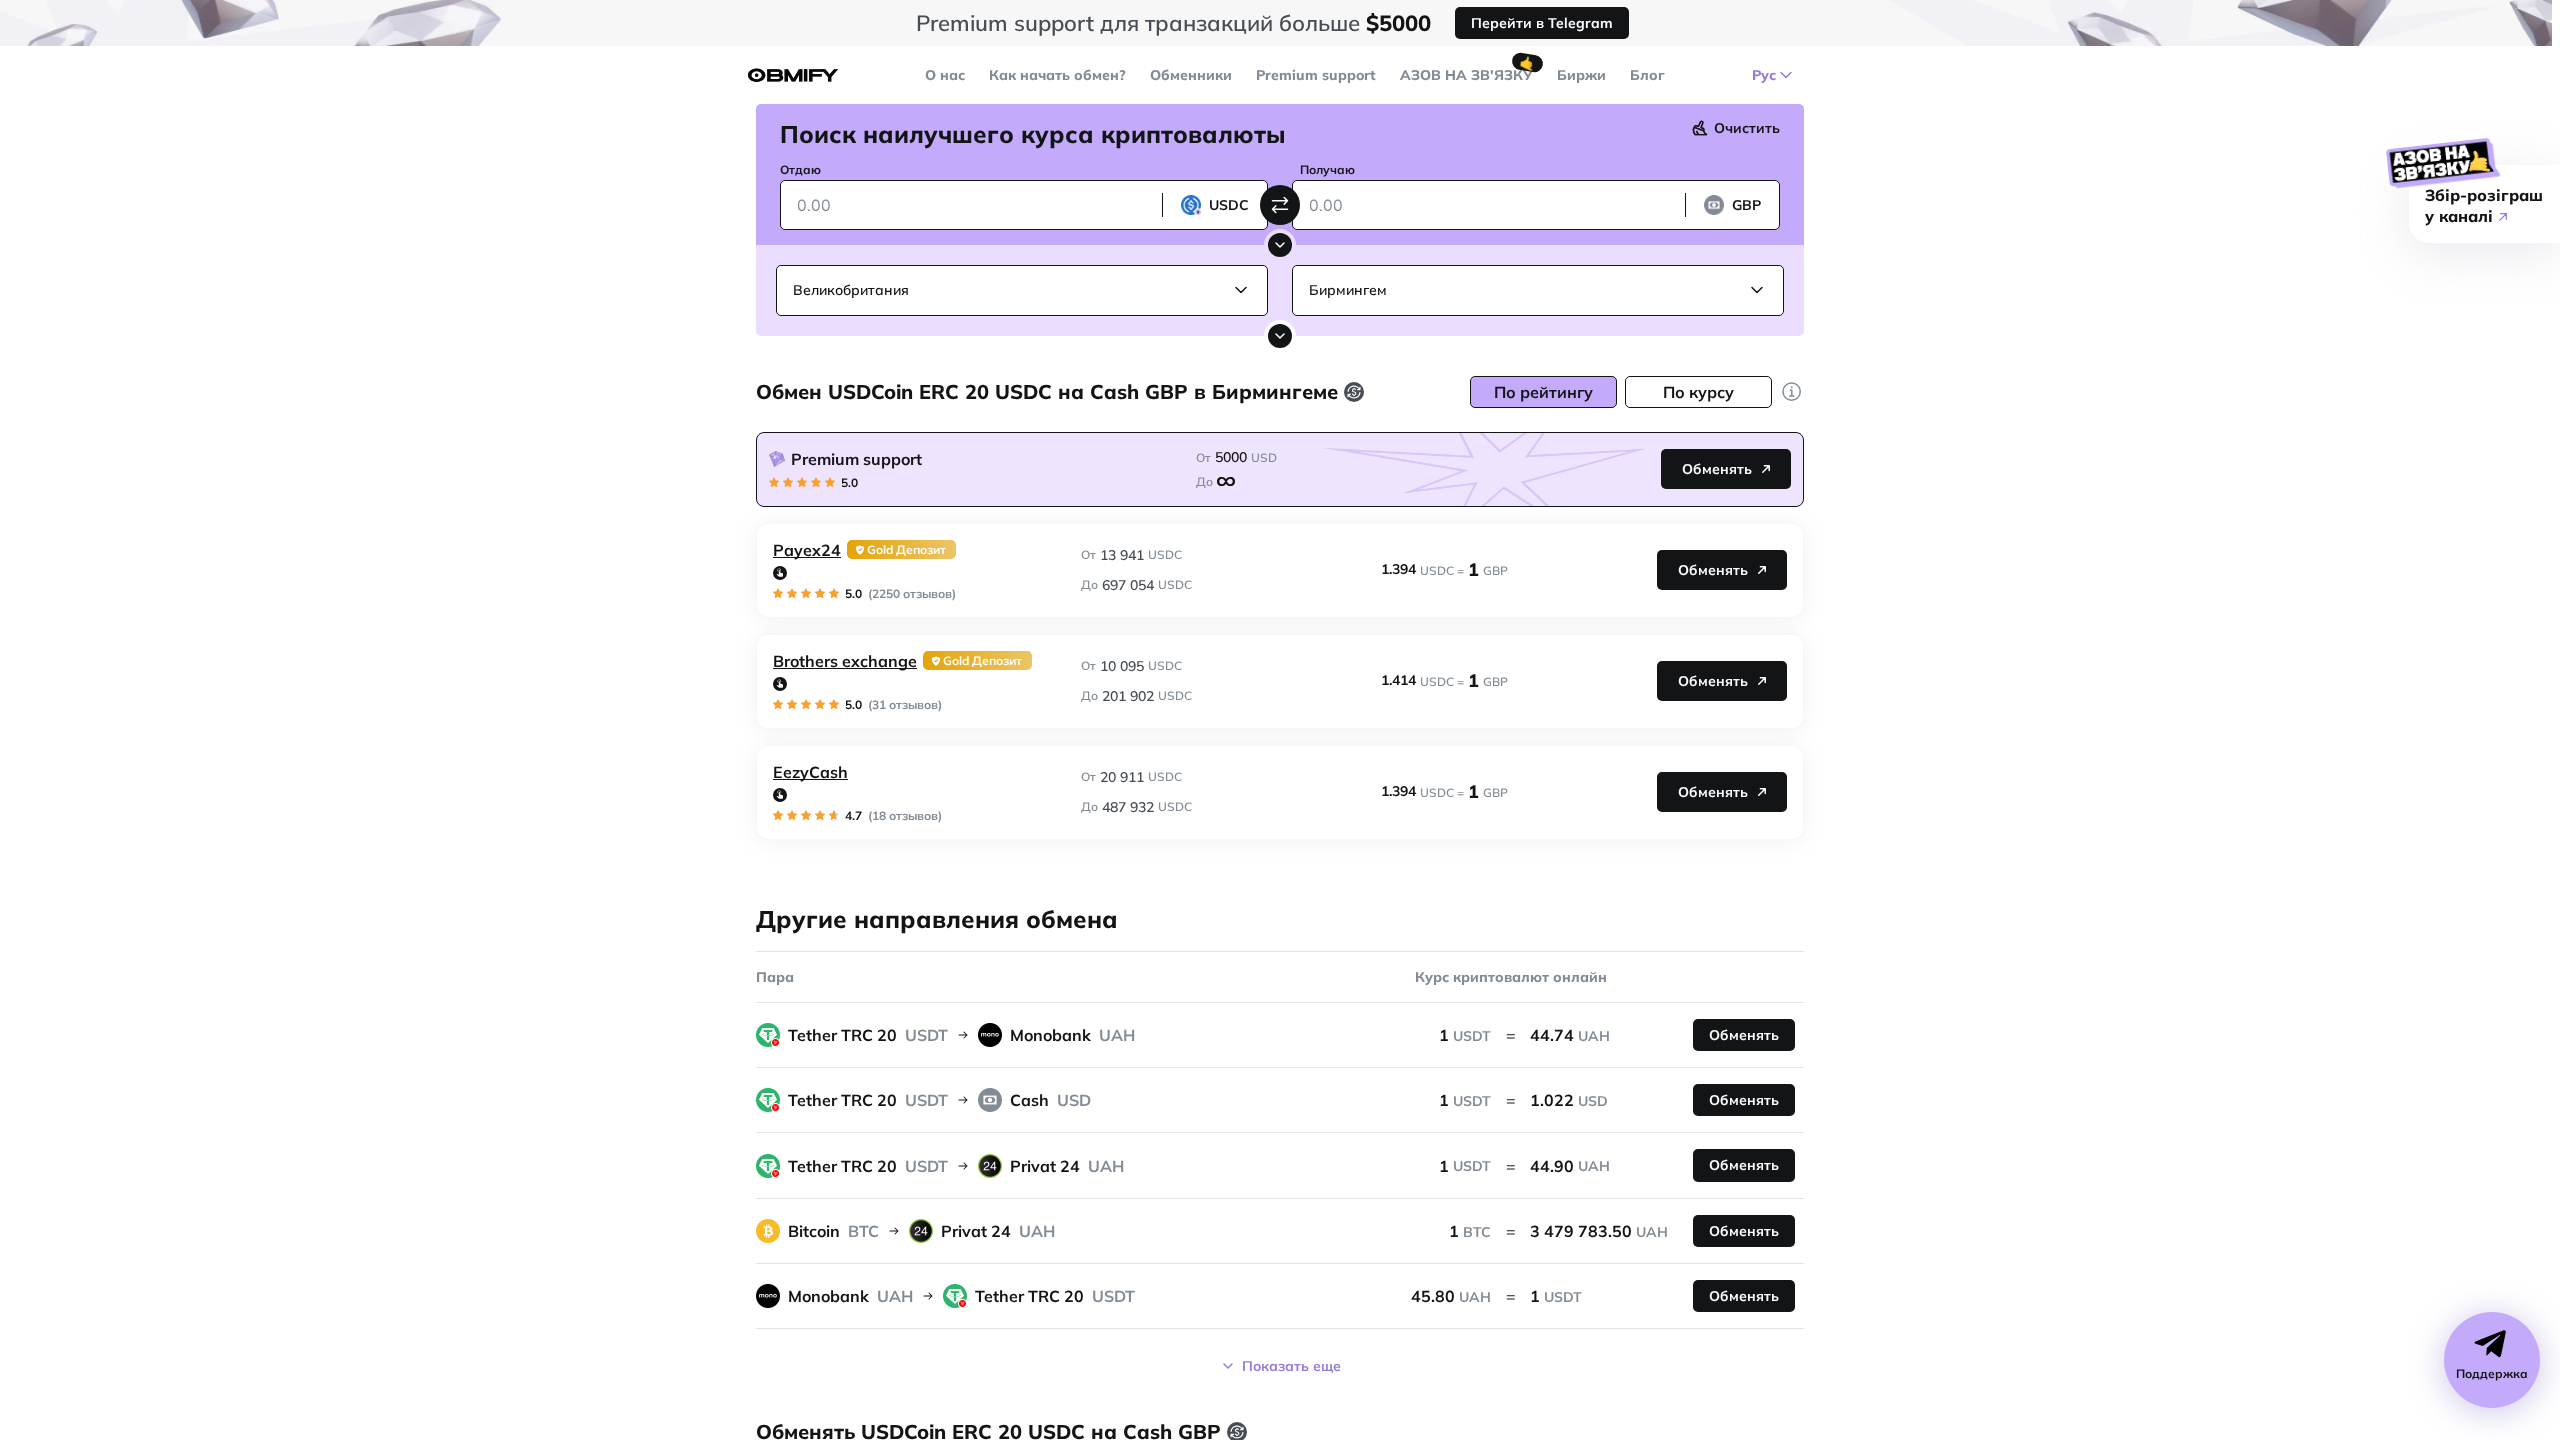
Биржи (1581, 75)
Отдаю (800, 169)
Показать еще (1291, 1366)
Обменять (1717, 469)
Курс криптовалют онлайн (1511, 977)
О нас (945, 75)
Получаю (1327, 169)
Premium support (1316, 75)
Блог (1647, 75)
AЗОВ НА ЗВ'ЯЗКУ (1466, 75)
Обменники (1191, 75)
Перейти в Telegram (1542, 23)
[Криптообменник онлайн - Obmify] (793, 75)
